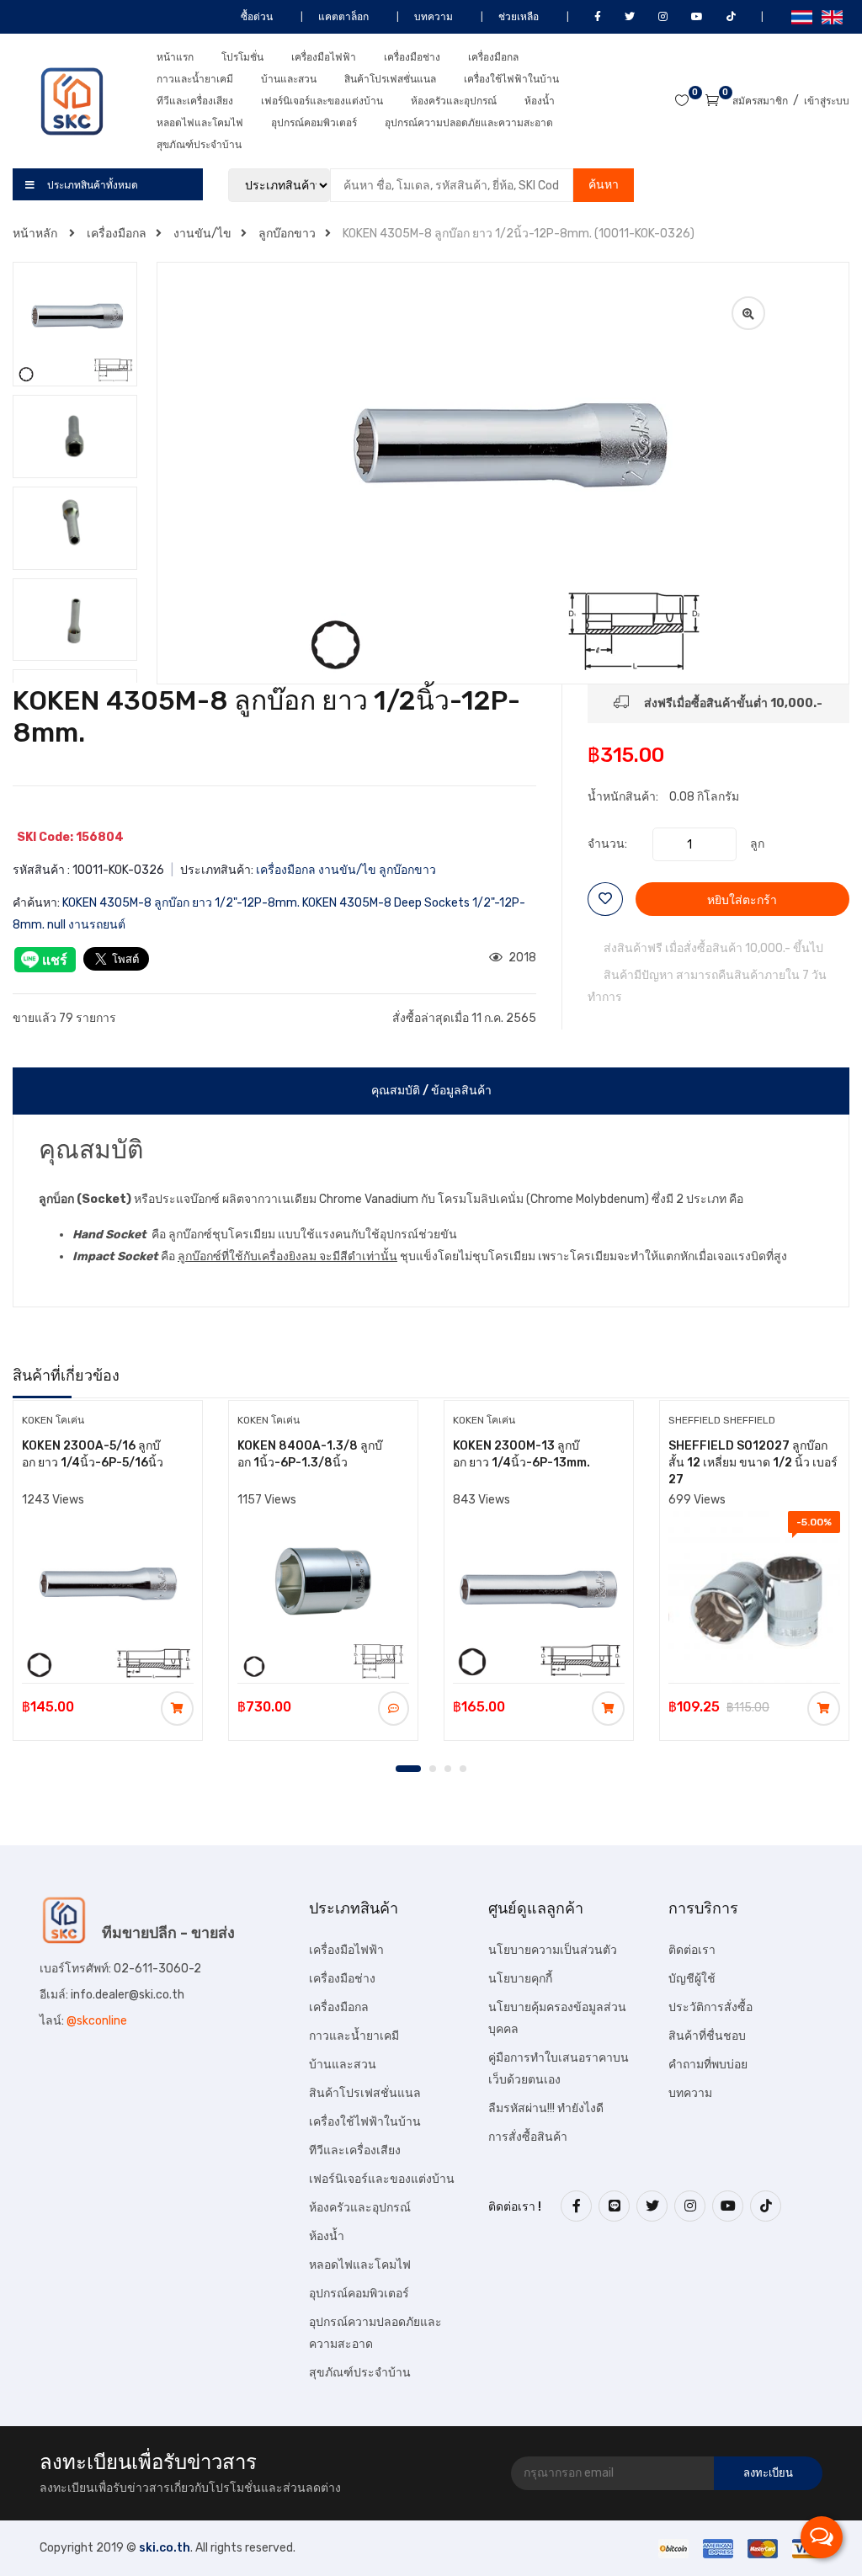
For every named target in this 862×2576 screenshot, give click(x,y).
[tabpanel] (108, 1569)
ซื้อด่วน (255, 17)
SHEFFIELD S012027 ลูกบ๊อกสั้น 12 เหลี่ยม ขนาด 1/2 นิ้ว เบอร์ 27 (753, 1463)
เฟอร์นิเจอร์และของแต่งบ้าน (322, 101)
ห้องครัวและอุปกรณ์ (454, 101)
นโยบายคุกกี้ (520, 1979)
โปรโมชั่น (242, 57)
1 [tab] (408, 1769)
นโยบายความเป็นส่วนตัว (553, 1950)
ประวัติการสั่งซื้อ (710, 2007)
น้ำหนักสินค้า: (623, 797)
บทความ (432, 17)
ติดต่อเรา (692, 1950)
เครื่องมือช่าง (412, 57)
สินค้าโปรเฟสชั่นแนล (390, 79)
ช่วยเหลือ (517, 17)
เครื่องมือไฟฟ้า (324, 57)
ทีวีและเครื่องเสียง (195, 101)
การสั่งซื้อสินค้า (528, 2137)
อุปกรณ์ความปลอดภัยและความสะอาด (469, 123)
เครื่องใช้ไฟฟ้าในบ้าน (511, 79)
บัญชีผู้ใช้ (692, 1979)
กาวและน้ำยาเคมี (195, 79)
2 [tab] (433, 1769)
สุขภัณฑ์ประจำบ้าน (199, 145)
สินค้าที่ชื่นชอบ (707, 2036)
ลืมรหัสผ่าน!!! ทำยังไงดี (546, 2108)
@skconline (97, 2021)
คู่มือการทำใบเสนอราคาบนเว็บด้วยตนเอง (559, 2069)
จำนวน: (607, 844)
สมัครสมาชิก (760, 101)
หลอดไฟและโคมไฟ (200, 123)
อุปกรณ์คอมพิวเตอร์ (314, 123)
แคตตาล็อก (342, 17)
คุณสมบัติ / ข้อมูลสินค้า (431, 1091)
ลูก (757, 844)
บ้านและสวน (289, 79)
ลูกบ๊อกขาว (287, 234)
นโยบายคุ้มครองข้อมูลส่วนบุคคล (557, 2018)
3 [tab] (448, 1769)
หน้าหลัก (36, 234)
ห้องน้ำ (540, 101)
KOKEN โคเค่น (53, 1420)
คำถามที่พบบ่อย (708, 2065)
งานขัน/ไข (202, 234)
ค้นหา (604, 185)
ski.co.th (165, 2548)
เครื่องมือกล (493, 57)
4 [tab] (463, 1769)
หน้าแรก (175, 57)
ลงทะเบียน (768, 2473)
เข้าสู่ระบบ (827, 101)
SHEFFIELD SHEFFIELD (722, 1420)
